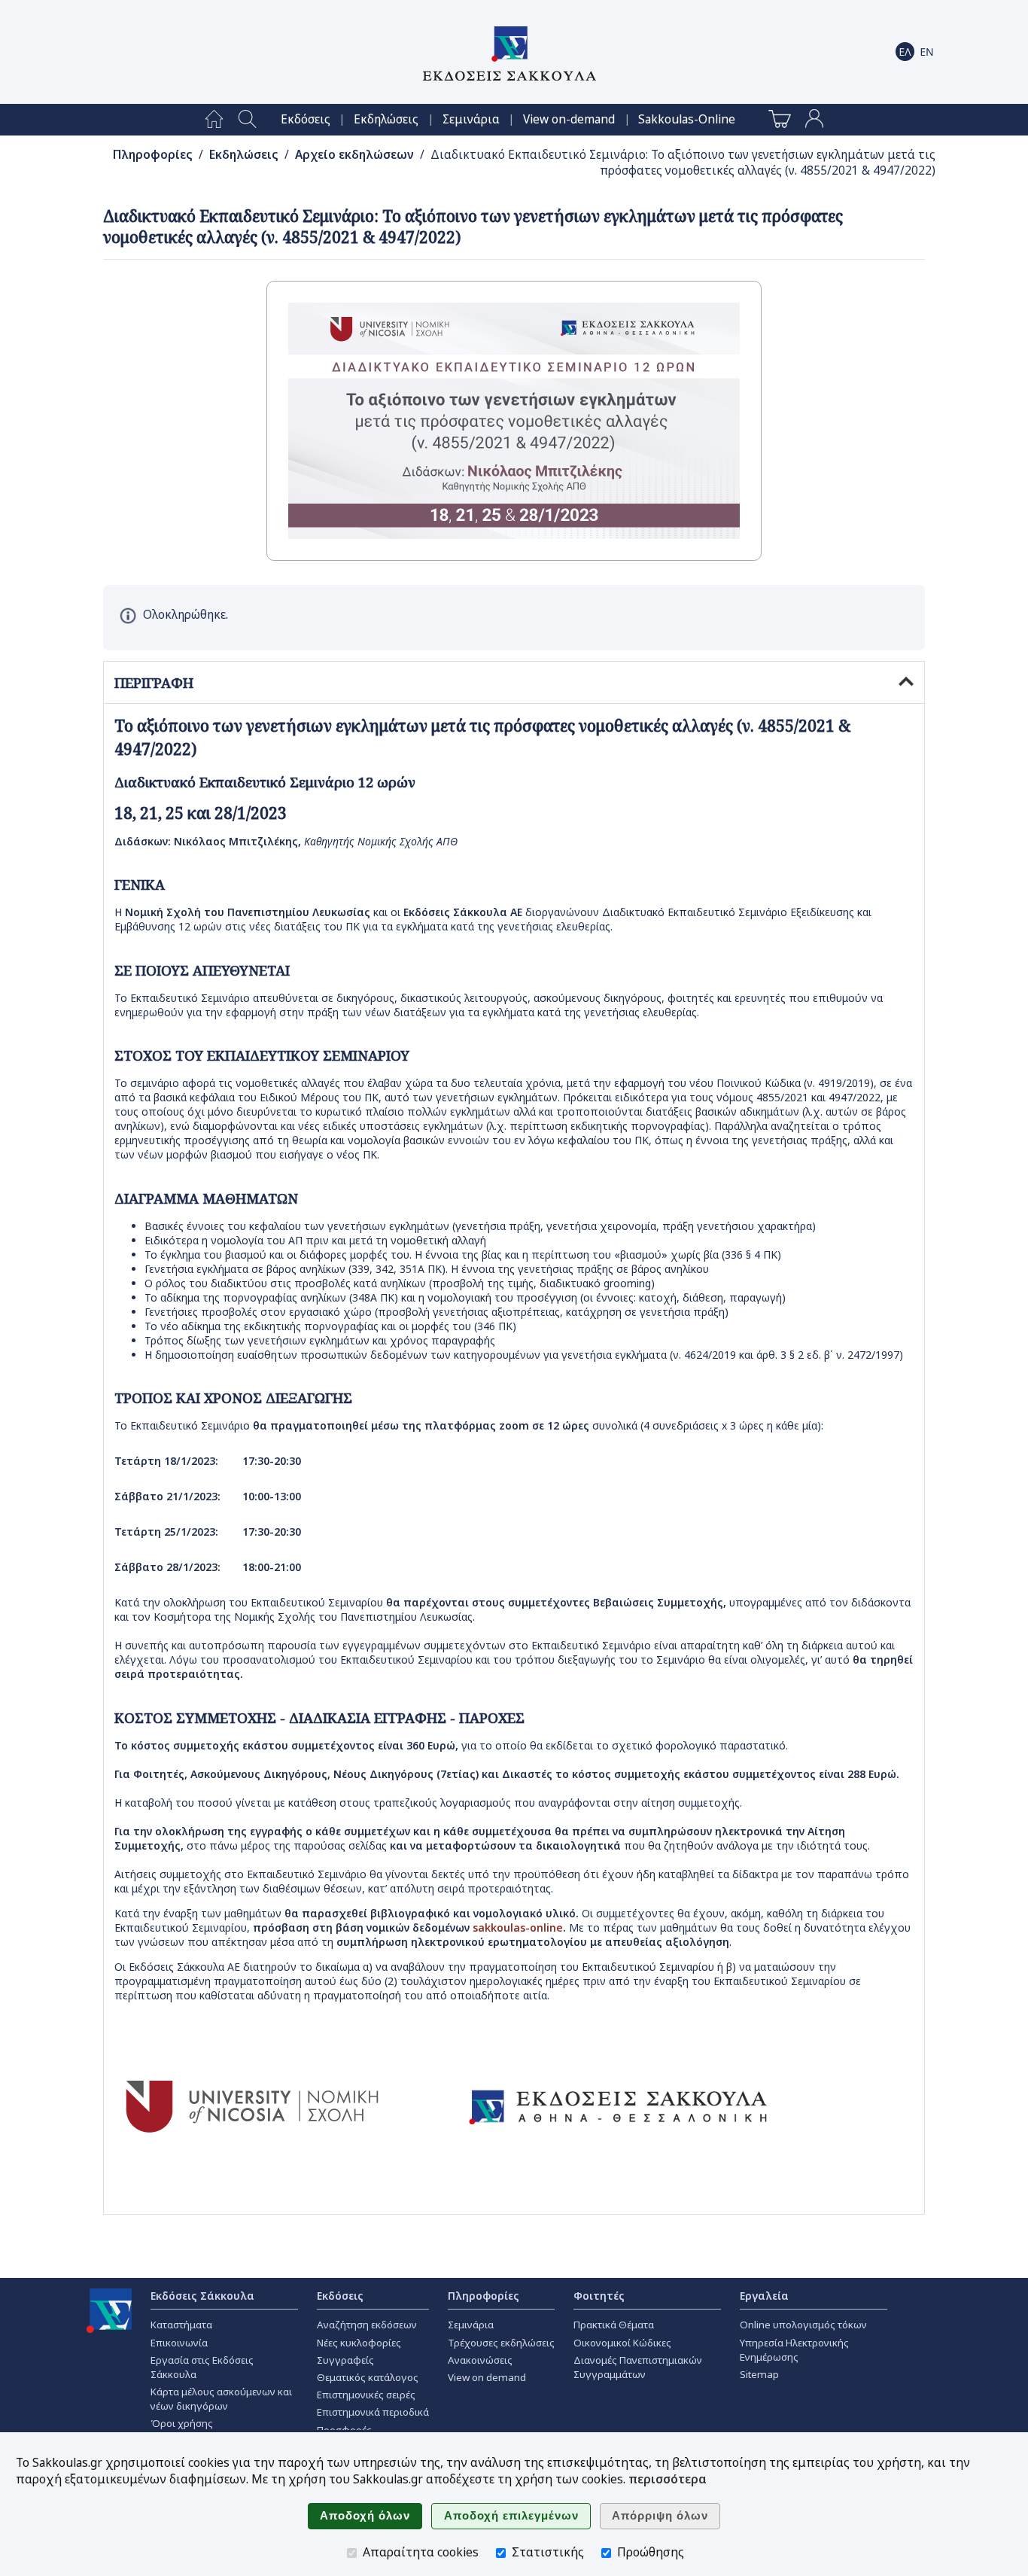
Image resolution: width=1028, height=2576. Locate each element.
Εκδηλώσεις (386, 119)
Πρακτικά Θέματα (614, 2325)
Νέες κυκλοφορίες (359, 2343)
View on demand (487, 2377)
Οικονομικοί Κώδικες (622, 2343)
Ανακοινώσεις (480, 2360)
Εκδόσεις (306, 119)
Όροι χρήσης (182, 2423)
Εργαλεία (764, 2296)
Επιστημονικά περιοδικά (373, 2412)
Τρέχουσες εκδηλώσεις (501, 2343)
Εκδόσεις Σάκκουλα (202, 2296)
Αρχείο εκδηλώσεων (354, 155)
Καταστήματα (181, 2325)
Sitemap (759, 2374)
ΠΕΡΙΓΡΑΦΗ (154, 683)
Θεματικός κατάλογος (368, 2377)
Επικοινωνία (179, 2343)
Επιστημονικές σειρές (366, 2395)
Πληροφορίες (153, 155)
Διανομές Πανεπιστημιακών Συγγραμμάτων (638, 2367)
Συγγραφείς (345, 2360)
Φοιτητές (599, 2296)
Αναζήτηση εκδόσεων (367, 2325)
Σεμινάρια (471, 119)
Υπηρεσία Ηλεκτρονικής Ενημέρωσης (794, 2350)
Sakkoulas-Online (687, 119)
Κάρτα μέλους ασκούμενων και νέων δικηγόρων (221, 2399)
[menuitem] (214, 120)
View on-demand (569, 119)
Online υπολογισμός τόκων (803, 2325)
